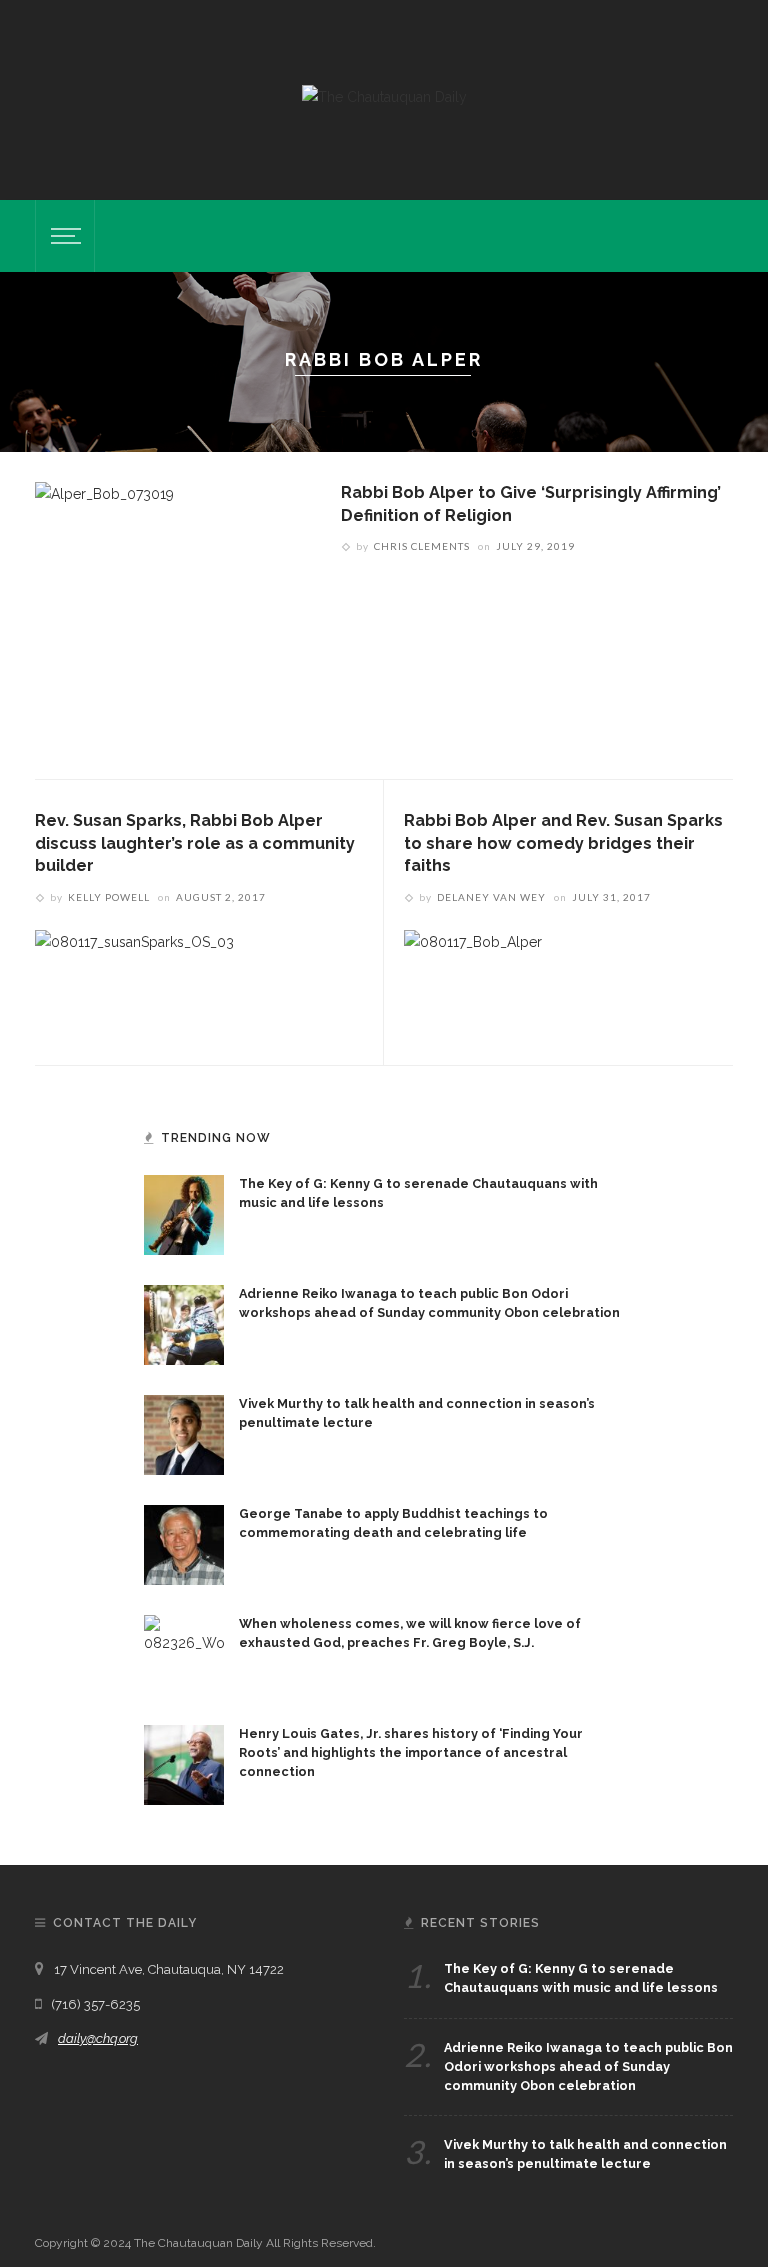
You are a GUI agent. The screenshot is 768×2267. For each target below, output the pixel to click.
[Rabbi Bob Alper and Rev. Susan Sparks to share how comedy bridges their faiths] (473, 981)
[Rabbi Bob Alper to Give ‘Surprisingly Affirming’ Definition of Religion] (104, 614)
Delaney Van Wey (491, 897)
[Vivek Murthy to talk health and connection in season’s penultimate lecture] (184, 1434)
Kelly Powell (109, 897)
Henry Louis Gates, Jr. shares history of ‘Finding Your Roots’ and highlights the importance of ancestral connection (411, 1752)
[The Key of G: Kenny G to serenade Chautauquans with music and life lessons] (184, 1214)
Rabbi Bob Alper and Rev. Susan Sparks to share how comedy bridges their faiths (563, 843)
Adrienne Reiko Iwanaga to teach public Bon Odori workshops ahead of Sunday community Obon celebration (588, 2066)
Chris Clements (422, 546)
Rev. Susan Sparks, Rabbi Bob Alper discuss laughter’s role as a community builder (195, 843)
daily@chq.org (98, 2038)
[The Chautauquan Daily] (384, 96)
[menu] (63, 236)
